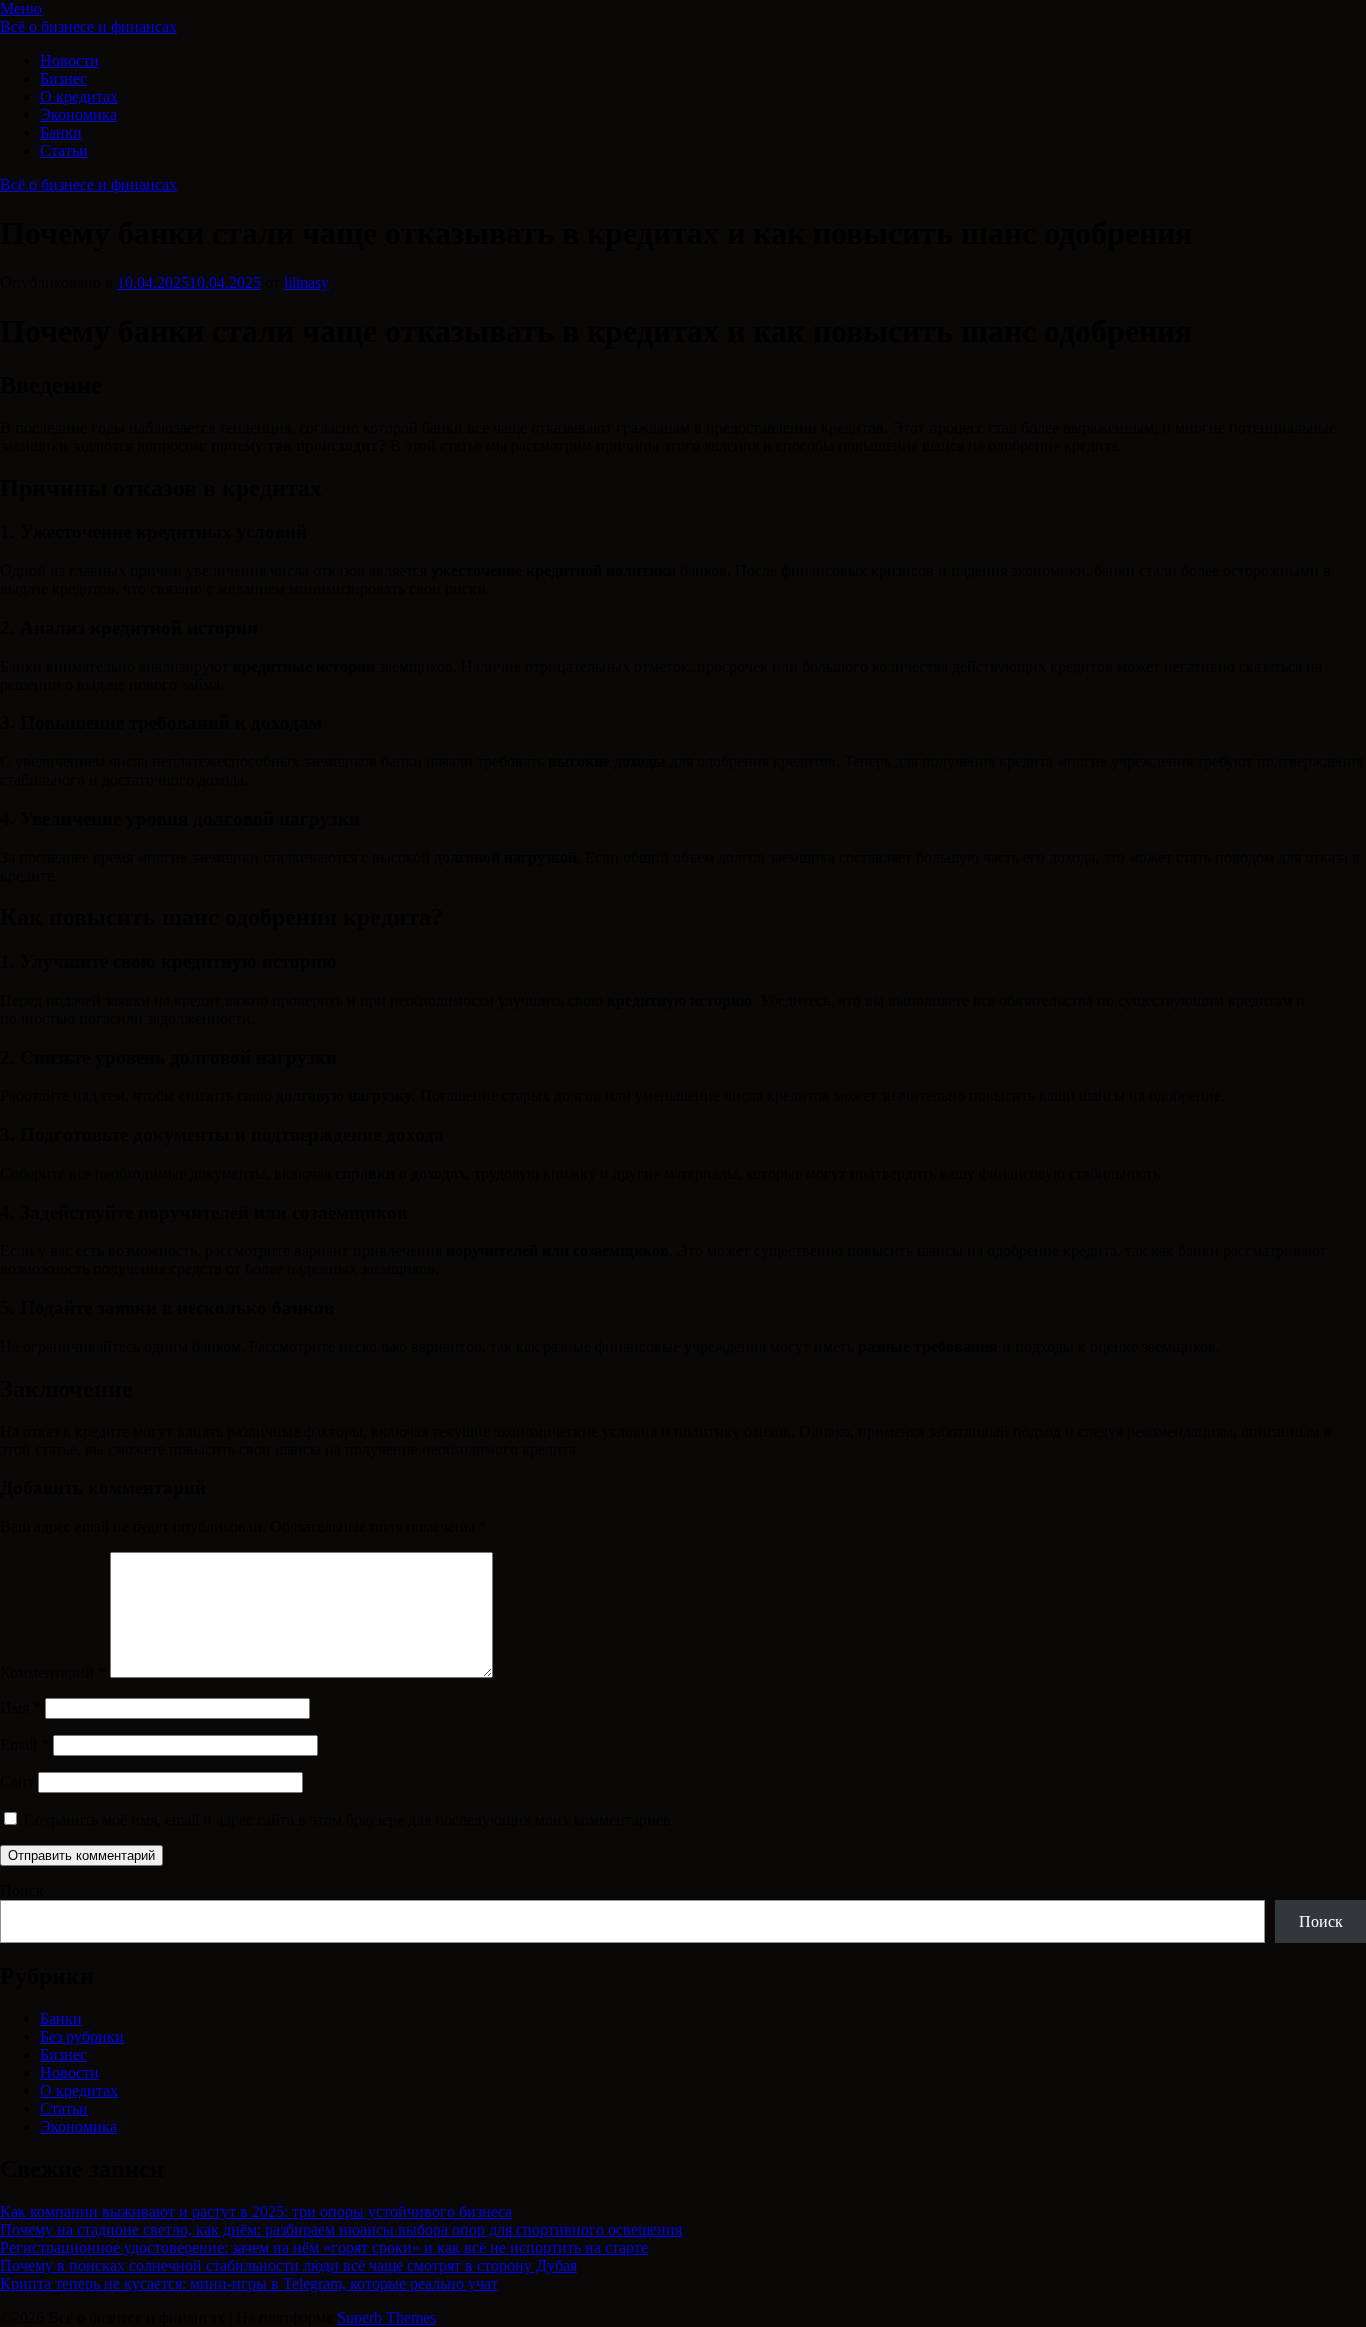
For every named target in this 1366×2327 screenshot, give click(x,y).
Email (24, 1744)
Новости (69, 60)
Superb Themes (386, 2317)
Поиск (22, 1890)
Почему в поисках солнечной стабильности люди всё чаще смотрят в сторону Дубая (288, 2265)
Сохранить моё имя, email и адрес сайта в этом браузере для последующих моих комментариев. (349, 1819)
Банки (61, 132)
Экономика (78, 114)
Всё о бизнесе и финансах (88, 26)
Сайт (17, 1781)
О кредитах (79, 96)
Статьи (64, 150)
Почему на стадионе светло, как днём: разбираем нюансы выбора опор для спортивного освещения (341, 2229)
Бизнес (63, 78)
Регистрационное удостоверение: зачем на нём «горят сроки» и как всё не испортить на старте (324, 2247)
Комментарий (53, 1672)
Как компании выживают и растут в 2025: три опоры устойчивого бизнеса (256, 2211)
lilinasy (306, 282)
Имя (20, 1707)
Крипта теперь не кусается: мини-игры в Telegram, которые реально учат (249, 2283)
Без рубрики (82, 2036)
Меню (21, 8)
